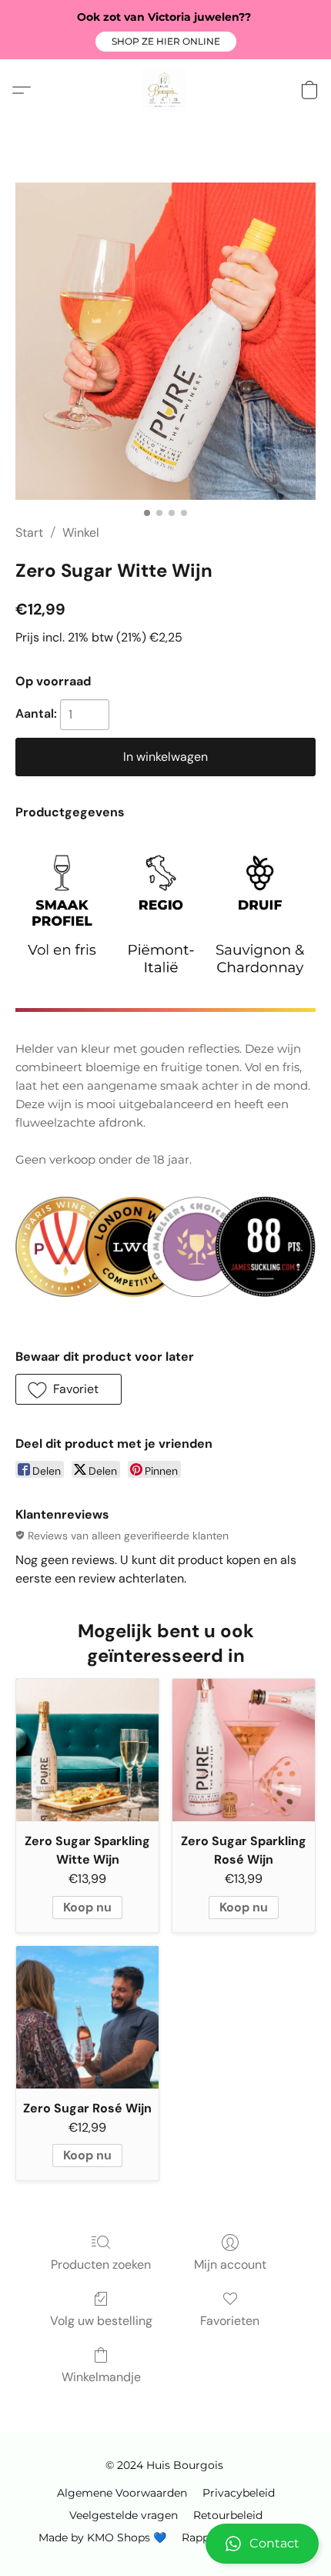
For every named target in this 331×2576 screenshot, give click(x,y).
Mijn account (230, 2264)
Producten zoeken (101, 2264)
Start (29, 533)
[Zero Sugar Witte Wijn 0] (165, 341)
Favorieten (230, 2321)
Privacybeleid (239, 2493)
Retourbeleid (228, 2515)
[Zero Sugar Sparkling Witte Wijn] (87, 1750)
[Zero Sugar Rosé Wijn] (87, 2017)
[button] (166, 42)
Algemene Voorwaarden (122, 2493)
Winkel (81, 533)
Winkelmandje (101, 2377)
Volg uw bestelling (101, 2321)
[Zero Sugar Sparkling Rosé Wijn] (244, 1750)
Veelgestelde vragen (124, 2515)
